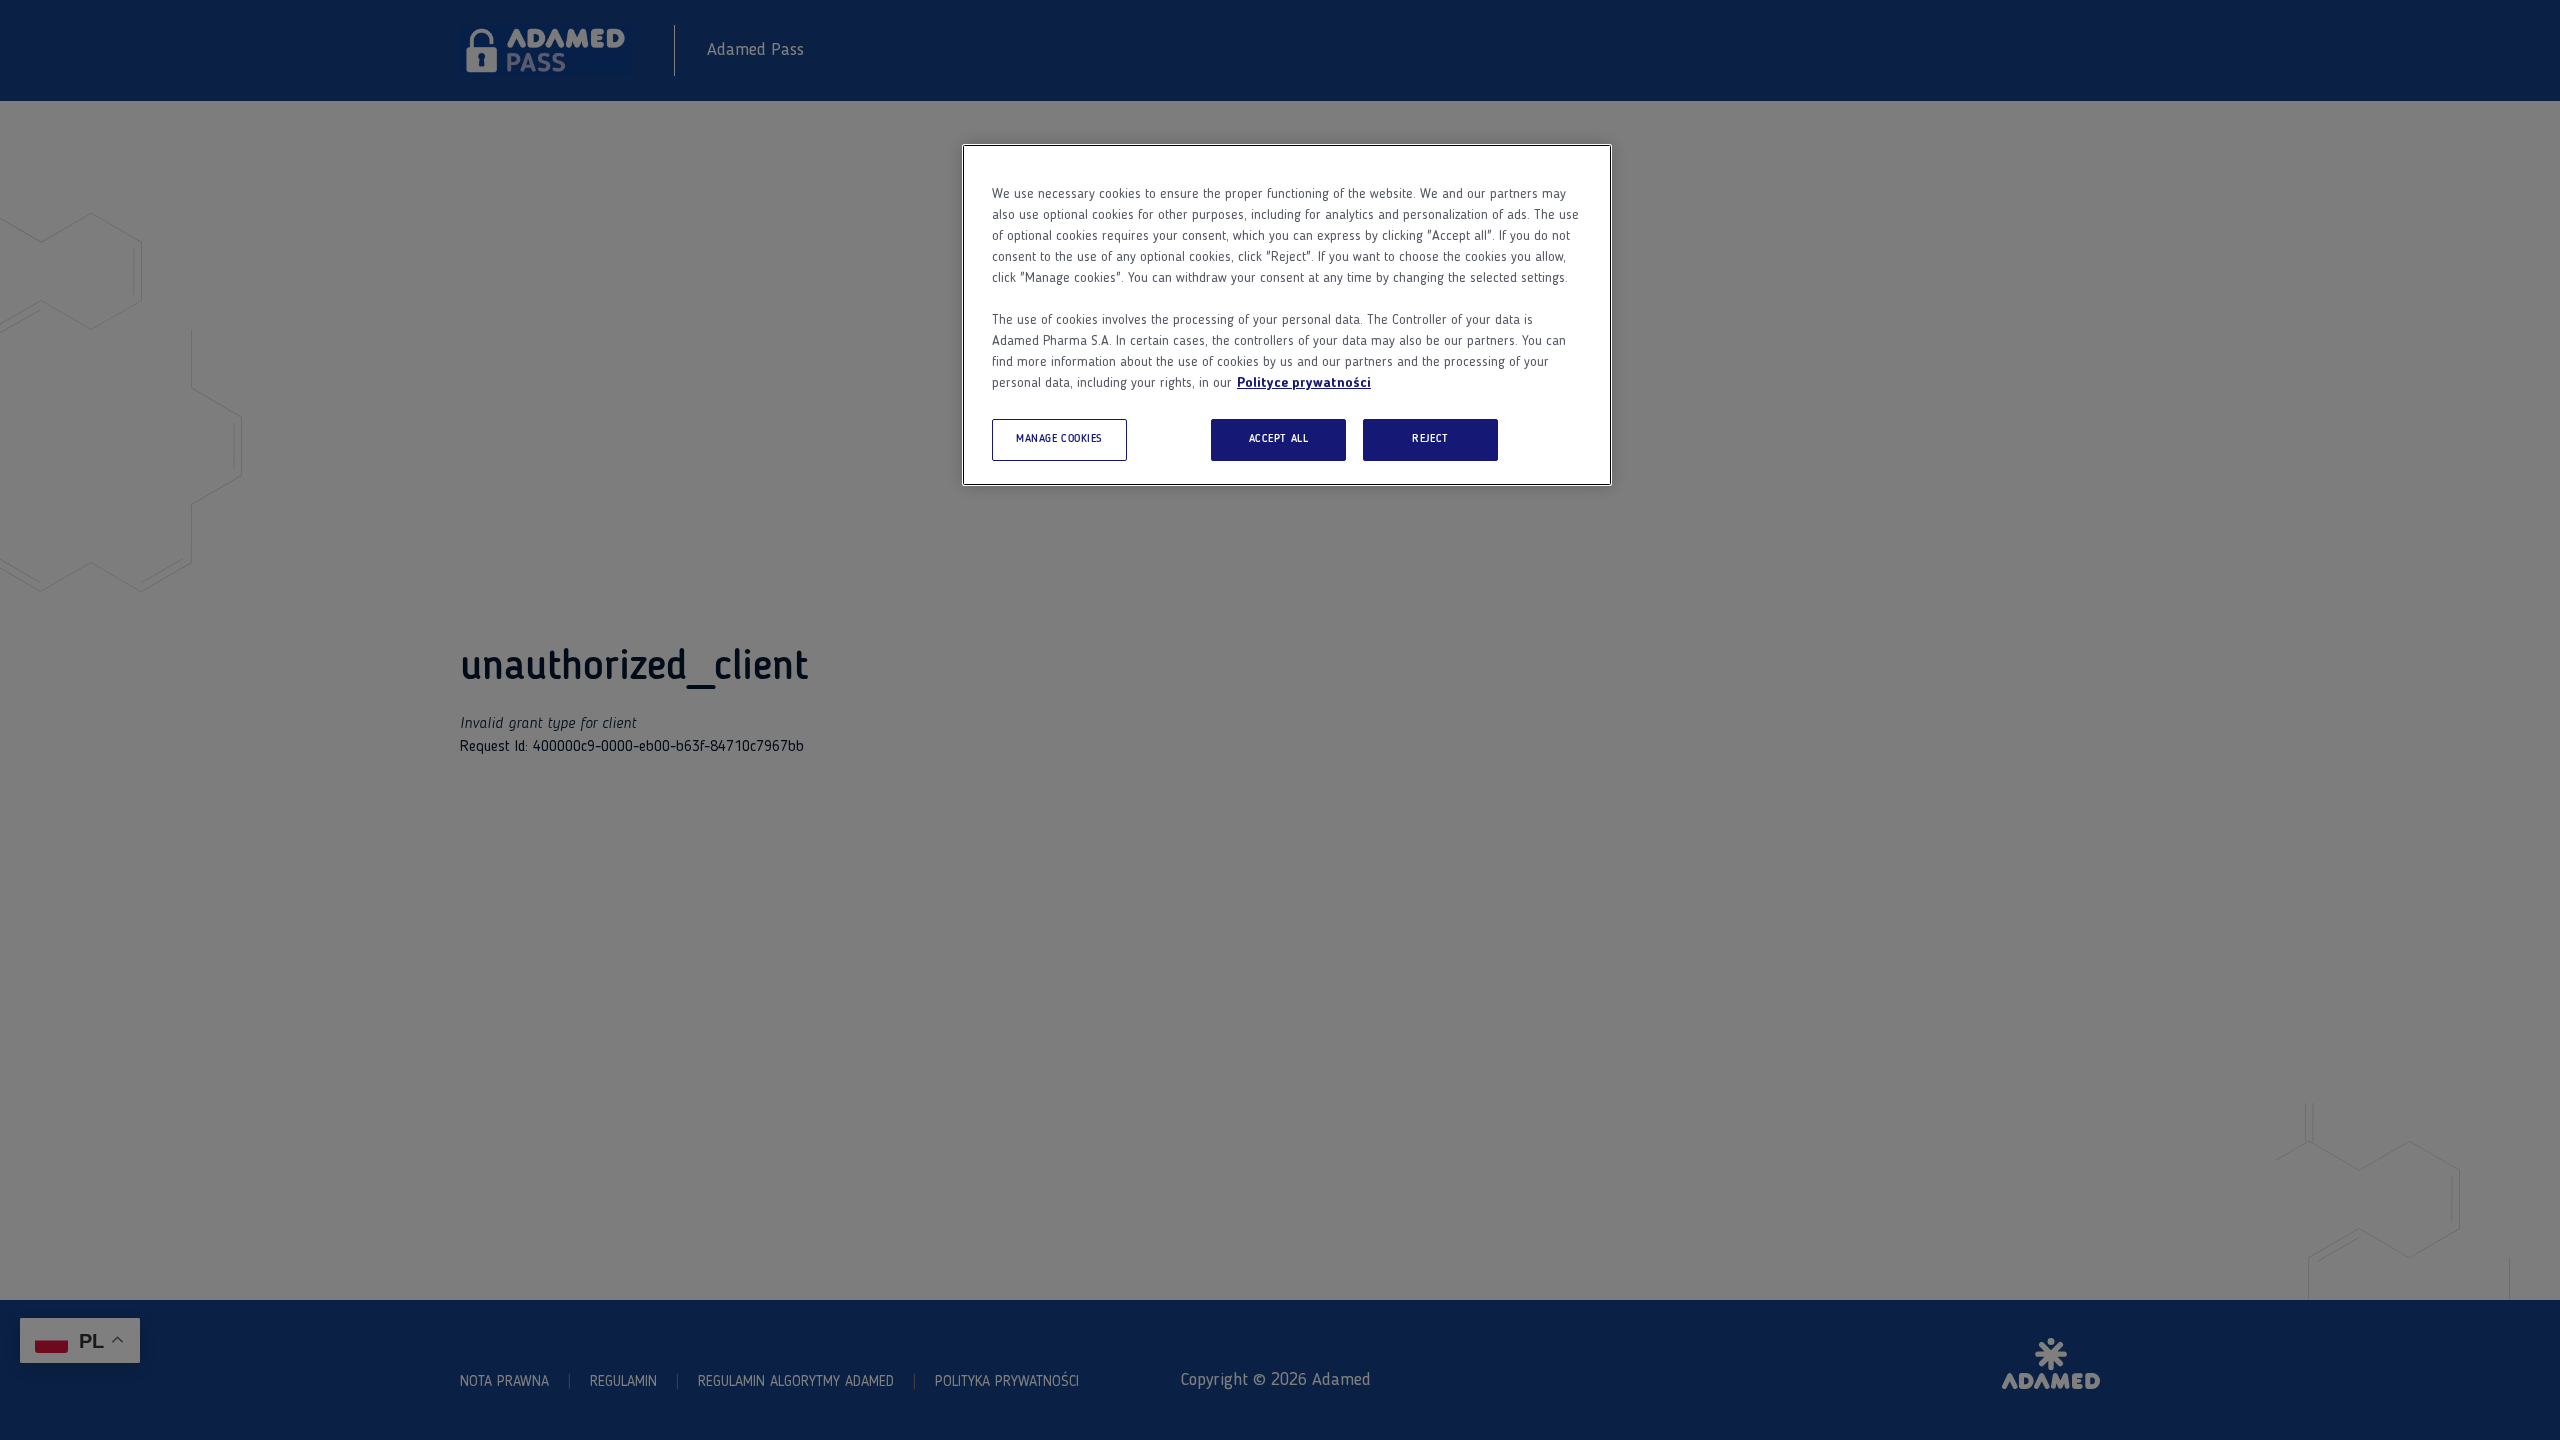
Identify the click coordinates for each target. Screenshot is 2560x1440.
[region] (1287, 315)
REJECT (1430, 439)
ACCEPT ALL (1279, 439)
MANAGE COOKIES (1059, 439)
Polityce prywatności (1304, 383)
